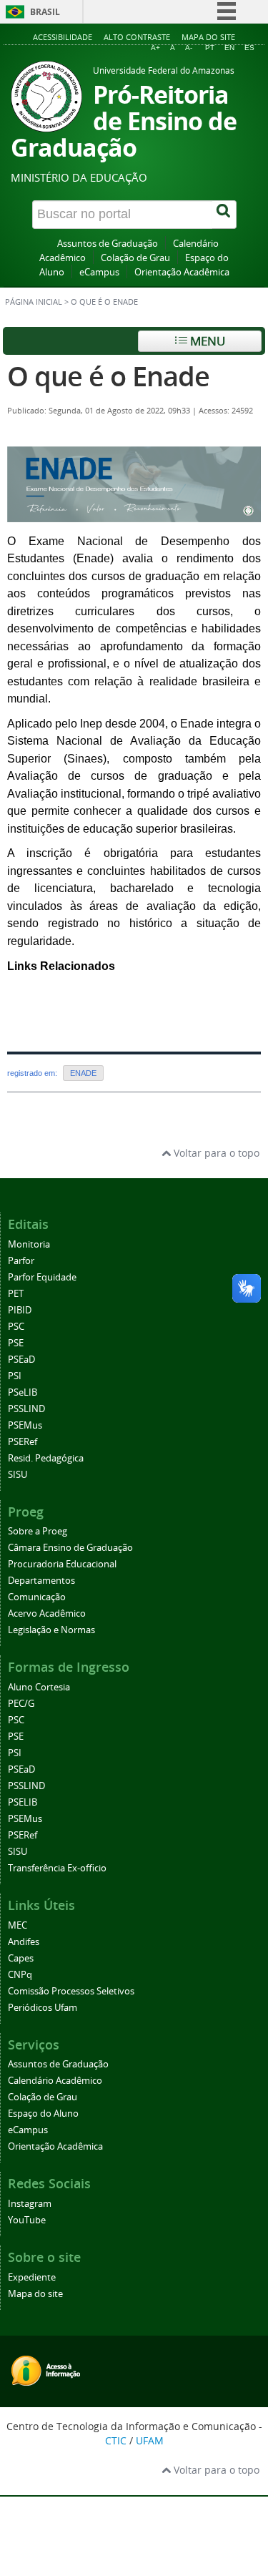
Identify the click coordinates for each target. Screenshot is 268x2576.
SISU (18, 1475)
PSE (16, 1343)
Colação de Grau (135, 258)
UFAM (150, 2440)
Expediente (32, 2277)
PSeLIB (23, 1392)
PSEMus (25, 1425)
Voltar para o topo (215, 1153)
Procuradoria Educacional (62, 1564)
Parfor (21, 1261)
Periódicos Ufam (43, 2008)
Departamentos (41, 1581)
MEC (18, 1925)
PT (210, 48)
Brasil (45, 12)
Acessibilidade (63, 37)
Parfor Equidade (42, 1277)
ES (249, 48)
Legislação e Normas (51, 1630)
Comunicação (37, 1597)
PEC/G (21, 1704)
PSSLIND (26, 1409)
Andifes (24, 1942)
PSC (16, 1327)
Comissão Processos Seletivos (71, 1991)
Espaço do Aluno (43, 2114)
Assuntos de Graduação (108, 244)
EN (229, 48)
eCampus (99, 272)
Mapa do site (208, 37)
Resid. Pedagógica (46, 1458)
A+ (155, 48)
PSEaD (21, 1360)
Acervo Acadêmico (47, 1613)
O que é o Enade (108, 376)
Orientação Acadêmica (182, 272)
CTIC (116, 2440)
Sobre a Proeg (38, 1531)
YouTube (27, 2220)
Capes (21, 1958)
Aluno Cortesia (39, 1687)
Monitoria (29, 1244)
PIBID (20, 1310)
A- (189, 48)
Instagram (30, 2204)
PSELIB (23, 1802)
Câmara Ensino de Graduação (70, 1548)
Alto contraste (137, 37)
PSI (15, 1376)
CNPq (20, 1975)
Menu (206, 341)
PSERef (23, 1442)
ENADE (83, 1073)
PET (16, 1294)
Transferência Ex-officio (57, 1868)
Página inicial (34, 302)
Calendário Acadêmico (55, 2081)
